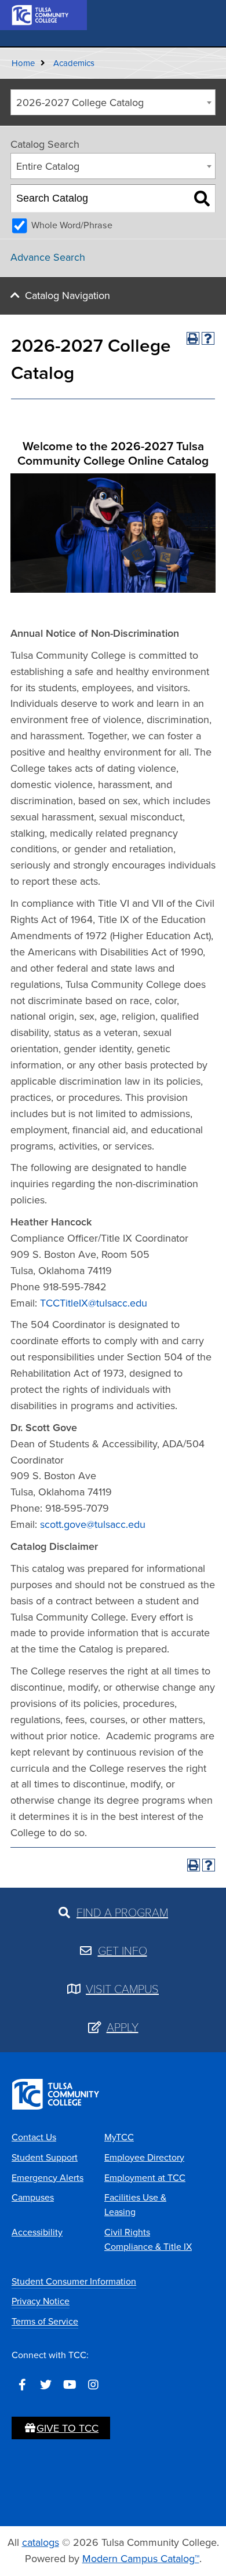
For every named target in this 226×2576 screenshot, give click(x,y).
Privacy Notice (41, 2301)
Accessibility (37, 2232)
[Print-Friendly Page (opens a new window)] (193, 338)
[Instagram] (93, 2385)
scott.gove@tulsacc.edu (93, 1524)
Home (23, 63)
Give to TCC (68, 2428)
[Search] (202, 199)
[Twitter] (46, 2385)
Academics (74, 63)
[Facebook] (22, 2385)
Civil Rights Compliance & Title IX (148, 2239)
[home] (41, 14)
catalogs (41, 2542)
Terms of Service (45, 2321)
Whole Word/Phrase (72, 225)
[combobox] (113, 102)
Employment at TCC (145, 2178)
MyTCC (119, 2137)
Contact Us (34, 2137)
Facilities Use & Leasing (135, 2205)
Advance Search (48, 257)
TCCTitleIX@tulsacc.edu (94, 1303)
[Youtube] (70, 2385)
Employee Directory (144, 2157)
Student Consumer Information (74, 2281)
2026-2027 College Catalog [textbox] (80, 103)
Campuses (33, 2197)
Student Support (45, 2157)
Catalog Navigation (68, 295)
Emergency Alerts (48, 2178)
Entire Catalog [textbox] (48, 166)
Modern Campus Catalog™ (141, 2559)
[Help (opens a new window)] (208, 338)
